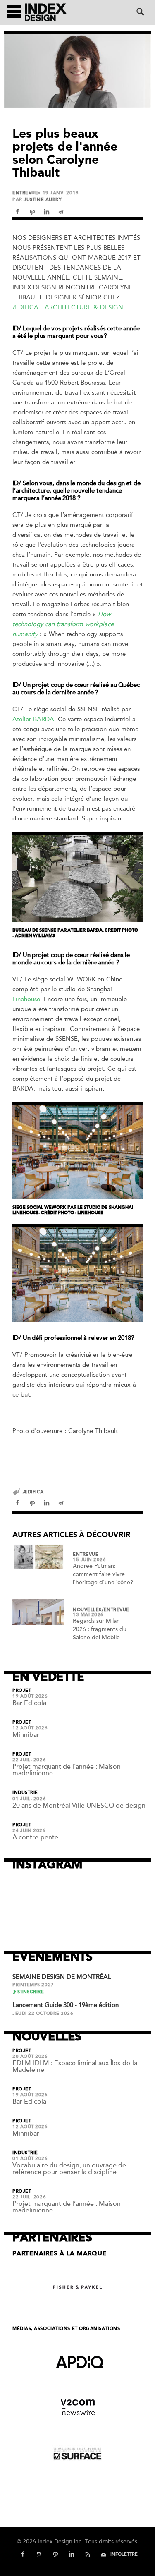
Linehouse (26, 999)
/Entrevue (116, 1610)
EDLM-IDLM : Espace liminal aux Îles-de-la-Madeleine (76, 2067)
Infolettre (124, 2554)
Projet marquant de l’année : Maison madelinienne (67, 1770)
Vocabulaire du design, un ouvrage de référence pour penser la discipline (69, 2169)
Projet (22, 1691)
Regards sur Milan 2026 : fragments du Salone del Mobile (100, 1629)
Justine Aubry (43, 200)
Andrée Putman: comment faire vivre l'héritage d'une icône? (103, 1574)
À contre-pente (35, 1837)
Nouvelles (87, 1610)
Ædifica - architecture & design (68, 307)
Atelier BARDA (33, 719)
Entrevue (25, 193)
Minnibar (26, 1735)
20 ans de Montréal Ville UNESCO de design (79, 1806)
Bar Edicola (29, 1703)
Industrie (25, 1793)
